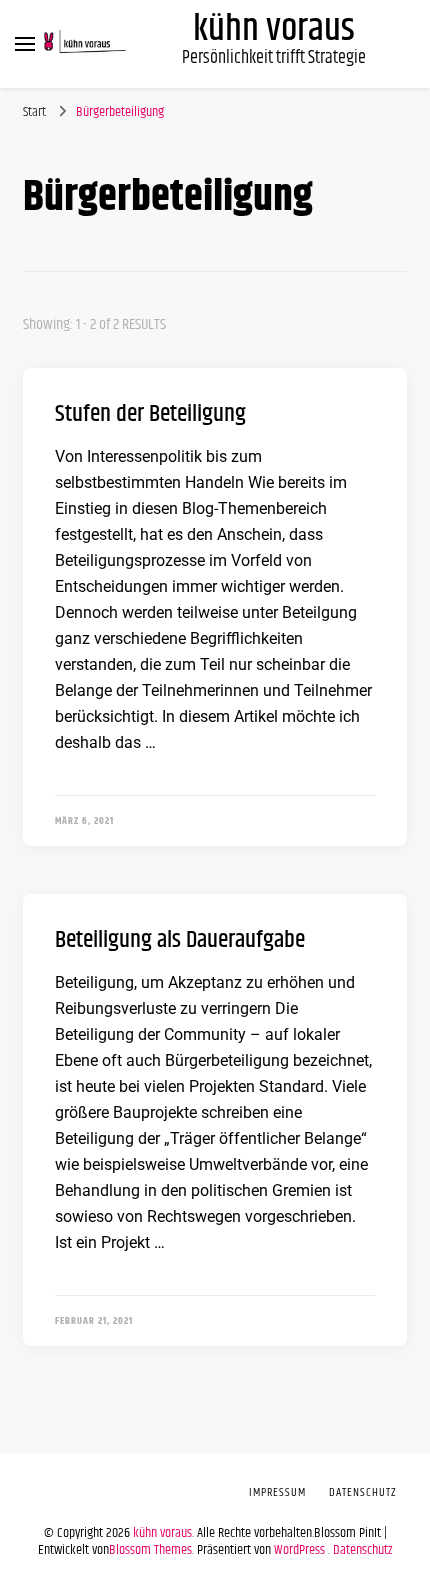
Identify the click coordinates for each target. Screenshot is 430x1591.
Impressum (277, 1492)
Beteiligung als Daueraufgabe (180, 940)
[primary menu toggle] (25, 44)
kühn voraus (274, 29)
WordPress (299, 1550)
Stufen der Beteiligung (150, 414)
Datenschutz (363, 1550)
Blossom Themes (150, 1550)
